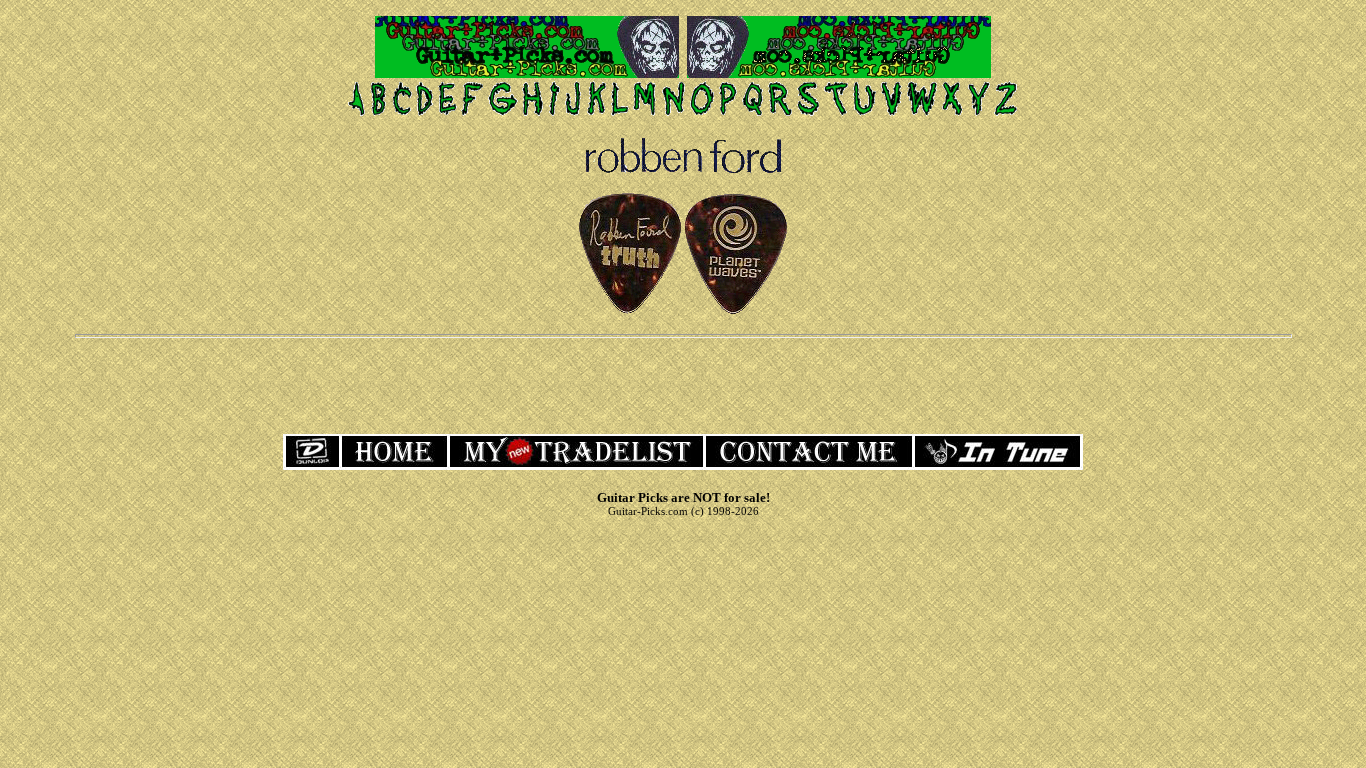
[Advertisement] (683, 384)
